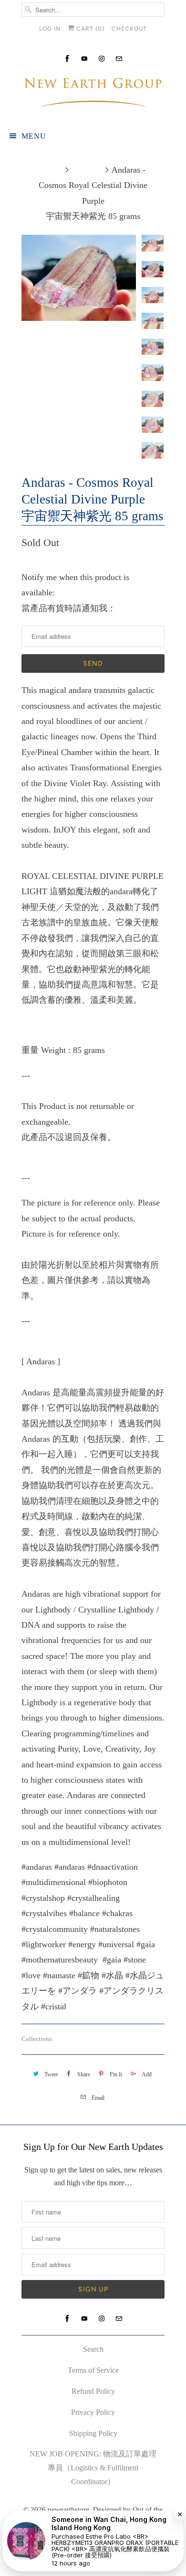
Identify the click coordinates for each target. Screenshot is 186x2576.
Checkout (129, 29)
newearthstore (68, 2510)
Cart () (89, 29)
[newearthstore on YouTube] (84, 59)
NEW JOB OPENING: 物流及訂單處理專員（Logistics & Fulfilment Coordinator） (93, 2468)
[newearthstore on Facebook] (67, 59)
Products (87, 170)
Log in (50, 29)
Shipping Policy (93, 2433)
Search (93, 2349)
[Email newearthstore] (119, 59)
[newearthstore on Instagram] (102, 59)
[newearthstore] (93, 94)
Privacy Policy (93, 2412)
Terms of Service (93, 2370)
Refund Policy (93, 2391)
